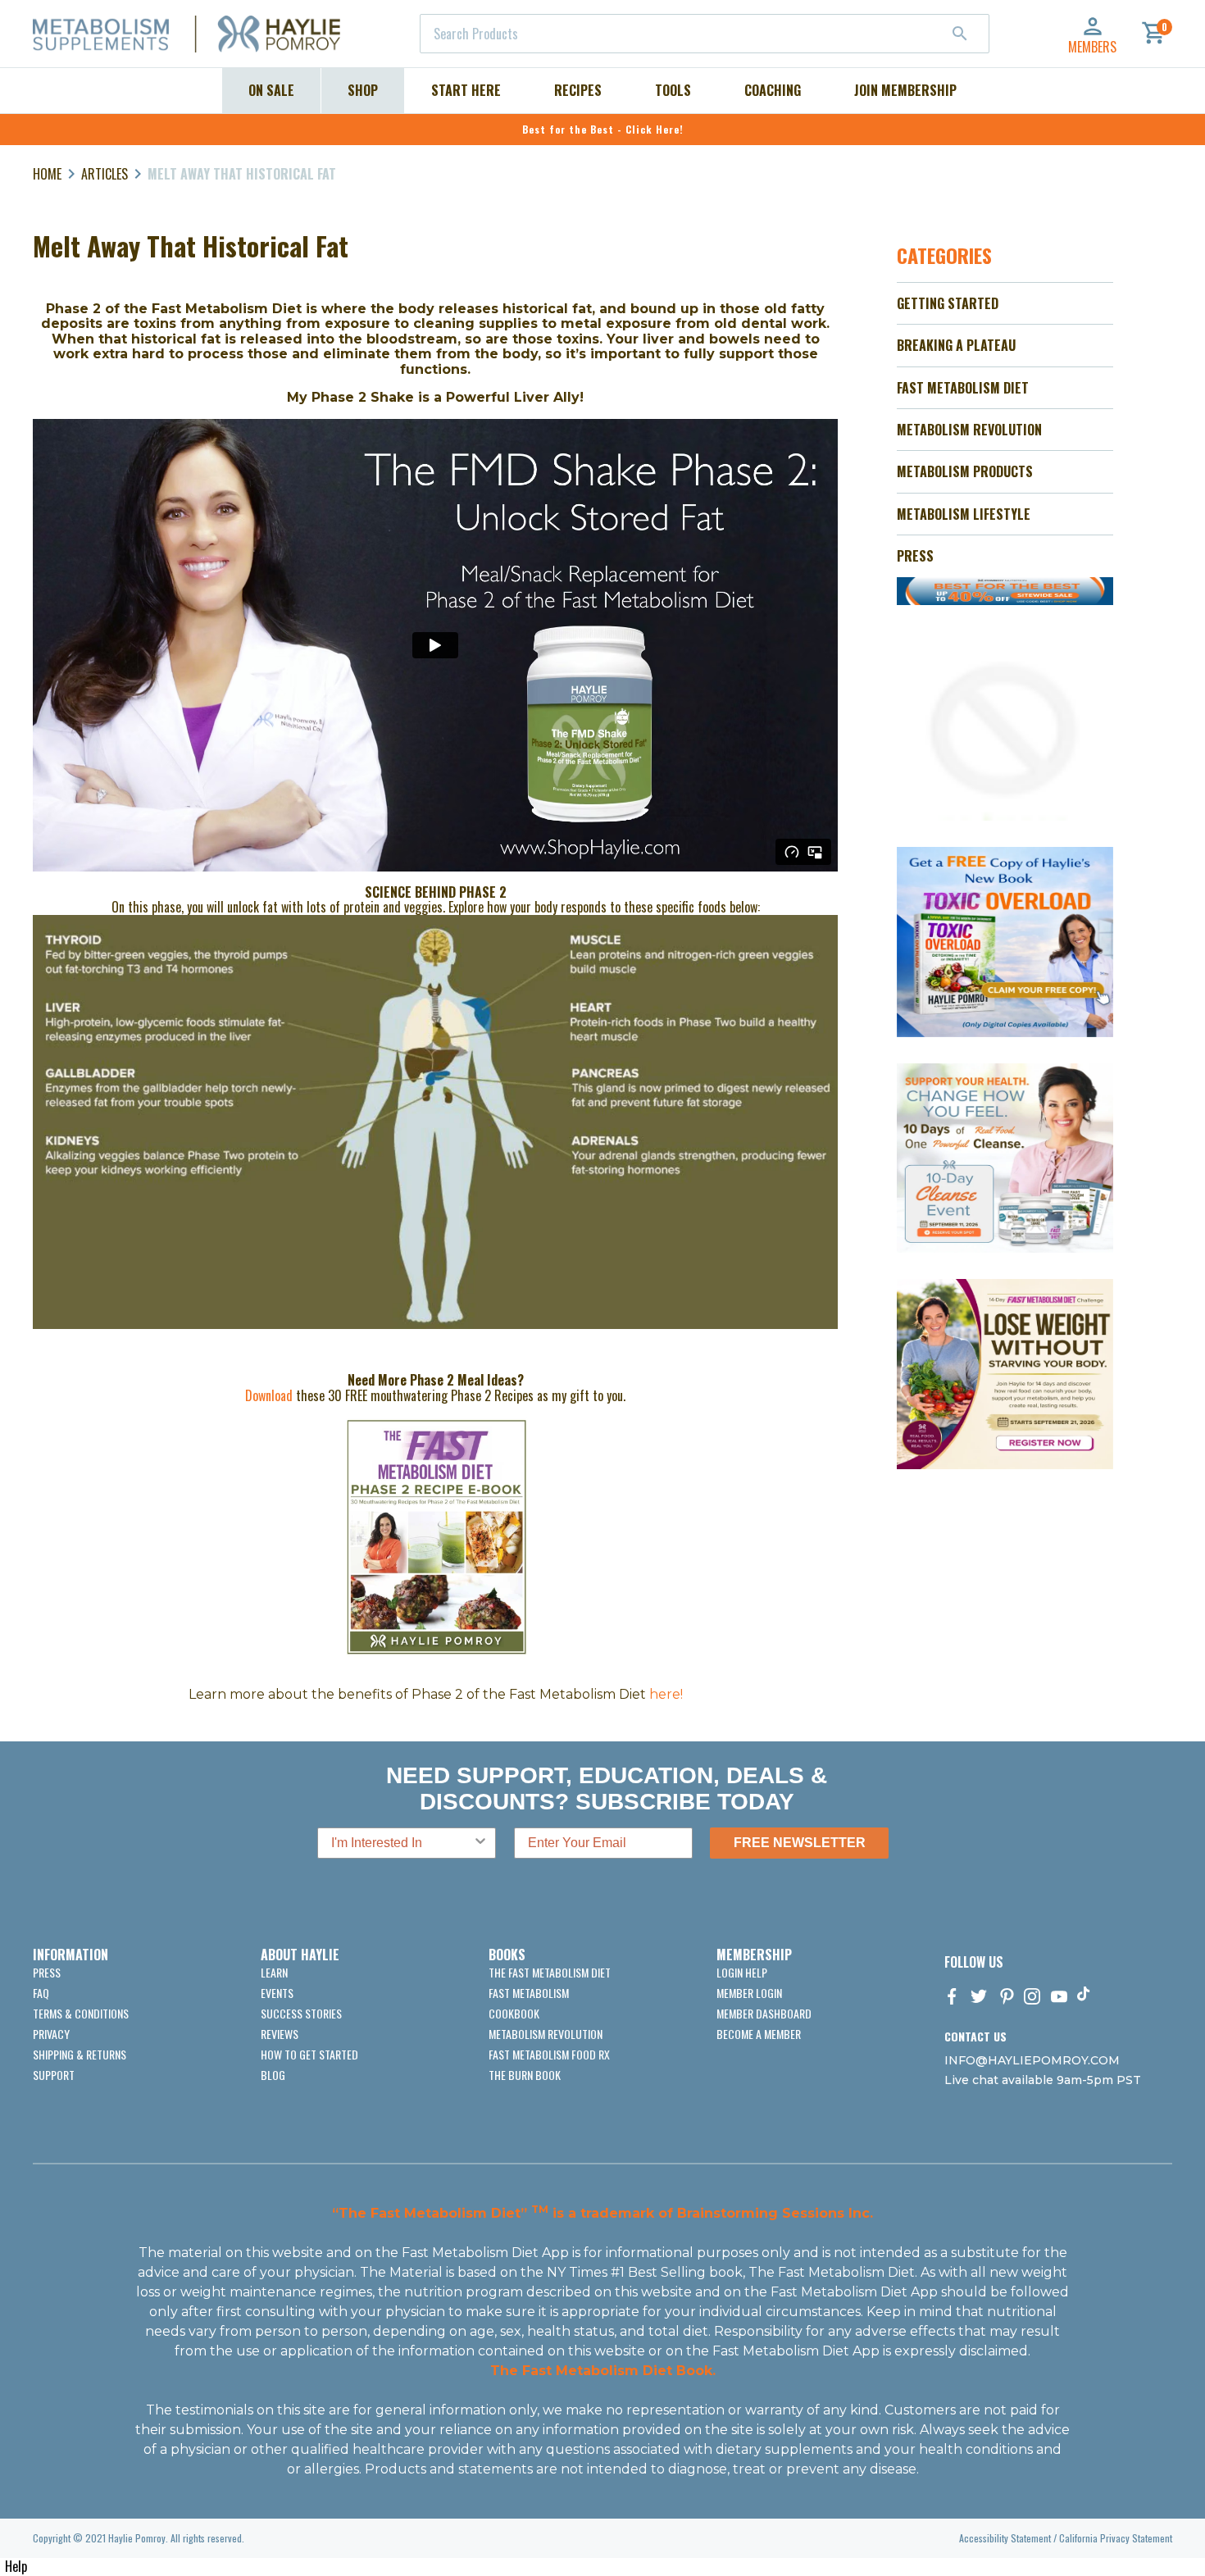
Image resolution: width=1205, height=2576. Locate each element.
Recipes (578, 90)
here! (666, 1694)
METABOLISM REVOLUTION (969, 430)
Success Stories (301, 2013)
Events (277, 1993)
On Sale (271, 90)
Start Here (466, 90)
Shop (363, 90)
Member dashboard (764, 2013)
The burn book (525, 2075)
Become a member (759, 2034)
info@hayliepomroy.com (1032, 2060)
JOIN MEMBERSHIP (905, 90)
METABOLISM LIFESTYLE (964, 514)
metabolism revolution (546, 2034)
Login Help (742, 1972)
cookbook (514, 2013)
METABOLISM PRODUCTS (965, 471)
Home (47, 174)
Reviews (280, 2034)
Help (16, 2566)
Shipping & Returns (80, 2054)
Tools (673, 90)
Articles (105, 174)
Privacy (51, 2034)
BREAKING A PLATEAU (956, 345)
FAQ (41, 1993)
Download (271, 1395)
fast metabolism (529, 1993)
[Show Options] (480, 1843)
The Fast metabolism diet (550, 1972)
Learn (274, 1972)
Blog (273, 2075)
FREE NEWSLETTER (800, 1843)
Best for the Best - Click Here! (603, 129)
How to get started (309, 2054)
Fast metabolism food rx (549, 2054)
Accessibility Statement (1005, 2538)
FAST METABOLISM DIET (963, 388)
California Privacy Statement (1116, 2538)
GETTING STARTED (948, 303)
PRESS (915, 556)
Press (47, 1972)
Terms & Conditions (81, 2013)
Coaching (773, 90)
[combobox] (705, 34)
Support (54, 2075)
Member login (749, 1993)
